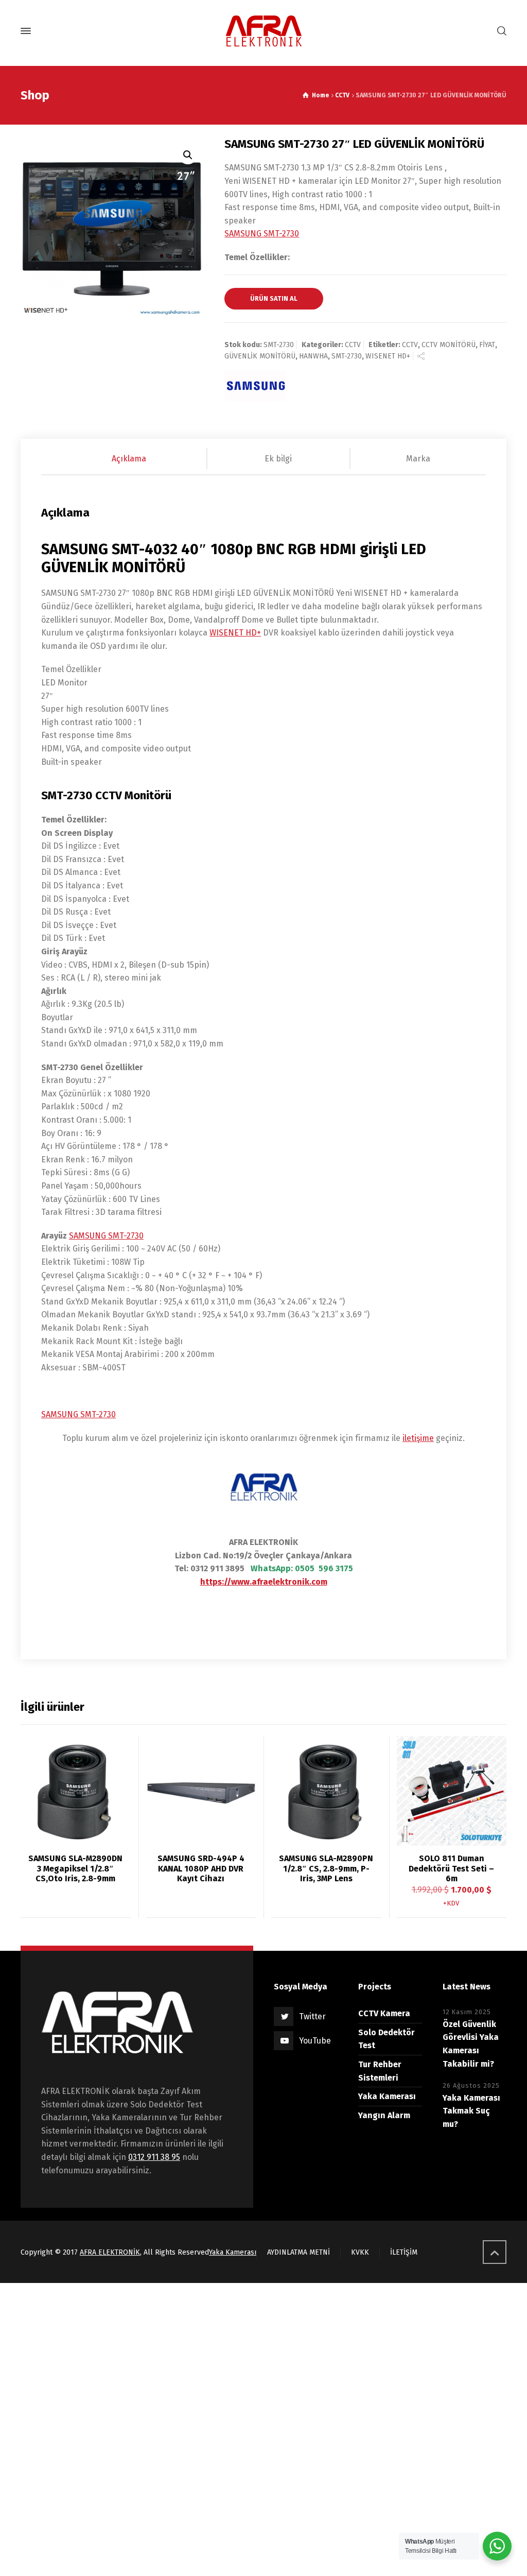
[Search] (500, 31)
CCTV (342, 95)
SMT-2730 (347, 356)
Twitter (312, 2016)
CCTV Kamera (384, 2013)
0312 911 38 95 (154, 2157)
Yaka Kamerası (387, 2096)
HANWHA (313, 356)
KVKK (360, 2252)
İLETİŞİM (404, 2252)
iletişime (418, 1438)
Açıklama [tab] (129, 459)
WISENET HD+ (388, 356)
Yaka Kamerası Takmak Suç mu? (471, 2111)
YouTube (315, 2041)
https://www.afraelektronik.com (264, 1582)
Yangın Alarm (384, 2115)
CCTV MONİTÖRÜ (449, 345)
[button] (188, 155)
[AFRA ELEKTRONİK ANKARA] (263, 31)
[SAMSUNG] (255, 386)
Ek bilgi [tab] (278, 459)
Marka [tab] (418, 459)
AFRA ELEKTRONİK (110, 2252)
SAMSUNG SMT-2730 (262, 234)
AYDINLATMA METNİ (298, 2252)
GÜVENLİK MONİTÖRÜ (260, 356)
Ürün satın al (274, 298)
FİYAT (487, 345)
